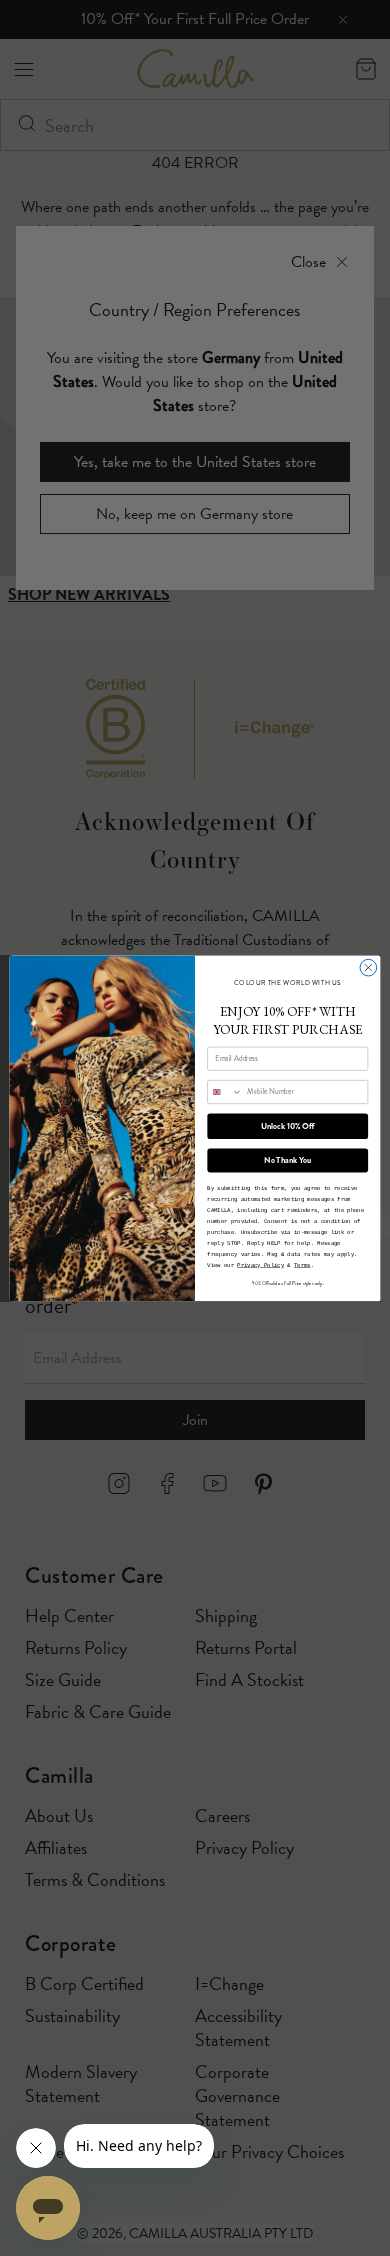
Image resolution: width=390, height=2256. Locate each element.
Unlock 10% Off (288, 1126)
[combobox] (225, 1091)
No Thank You (288, 1160)
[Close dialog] (368, 967)
